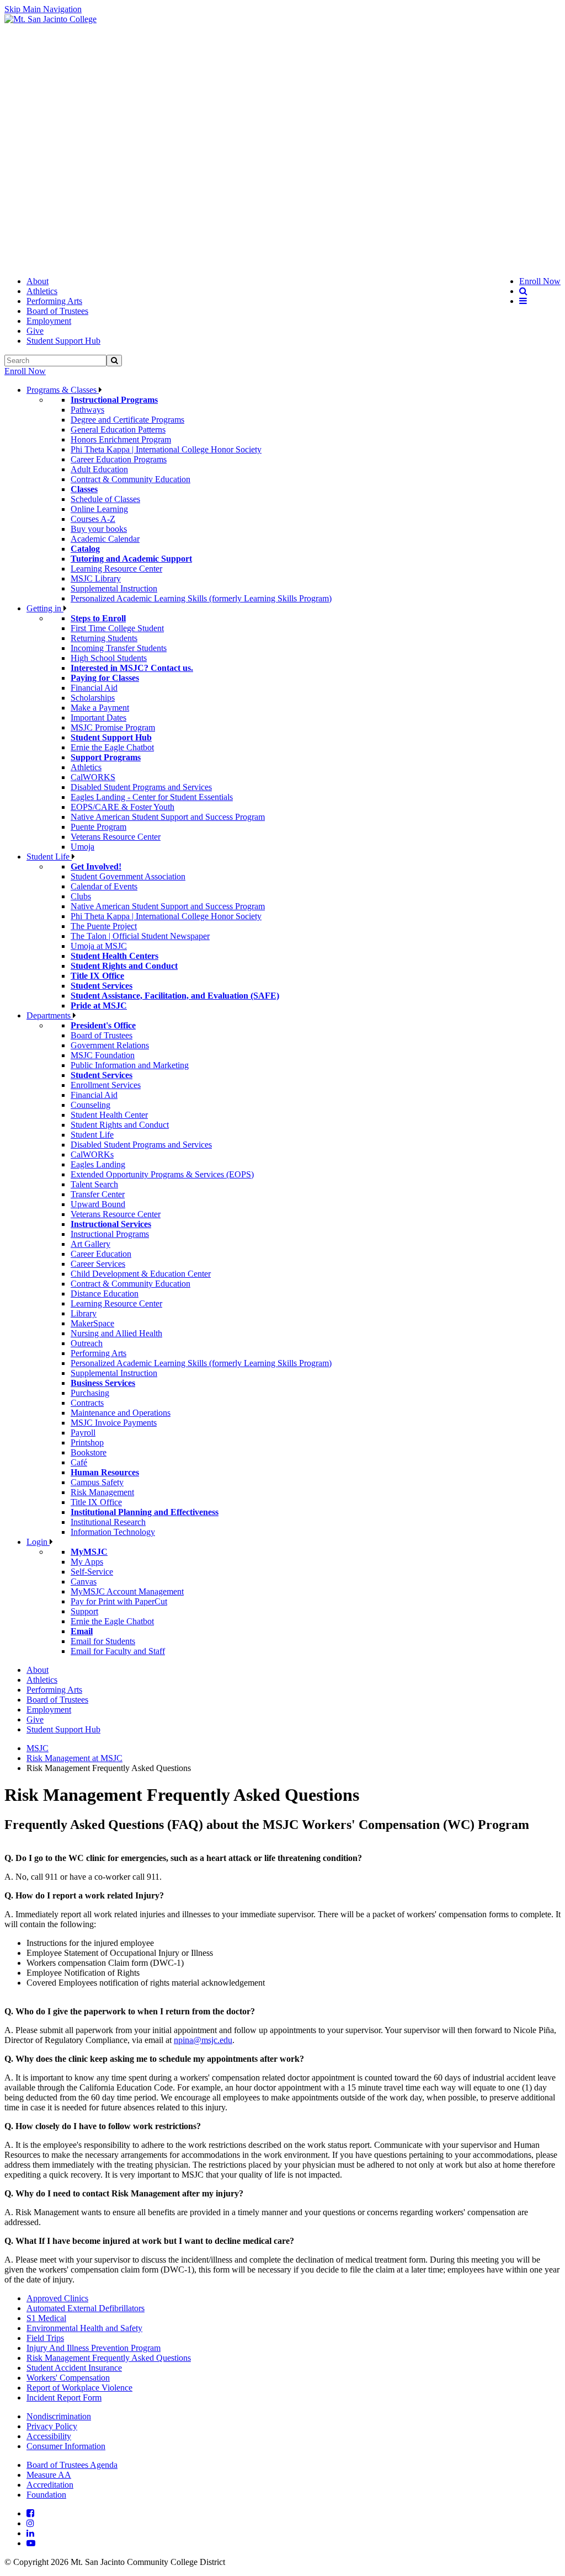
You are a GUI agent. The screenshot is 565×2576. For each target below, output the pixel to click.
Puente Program (98, 827)
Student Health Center (109, 1115)
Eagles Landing (98, 1164)
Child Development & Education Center (141, 1274)
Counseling (90, 1105)
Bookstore (89, 1452)
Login (38, 1542)
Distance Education (105, 1294)
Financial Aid (94, 688)
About (38, 281)
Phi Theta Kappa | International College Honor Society (166, 449)
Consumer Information (66, 2446)
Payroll (83, 1433)
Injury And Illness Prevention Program (94, 2348)
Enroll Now (25, 371)
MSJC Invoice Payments (114, 1423)
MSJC (38, 1748)
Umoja (82, 847)
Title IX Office (96, 1502)
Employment (49, 321)
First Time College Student (117, 628)
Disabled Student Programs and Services (141, 787)
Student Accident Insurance (74, 2368)
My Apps (87, 1562)
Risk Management (102, 1492)
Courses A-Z (93, 519)
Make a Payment (100, 708)
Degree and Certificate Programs (127, 420)
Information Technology (113, 1532)
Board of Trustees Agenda (72, 2465)
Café (79, 1462)
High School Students (109, 658)
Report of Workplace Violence (79, 2388)
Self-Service (92, 1572)
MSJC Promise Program (113, 727)
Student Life (49, 857)
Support (84, 1611)
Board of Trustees (57, 311)
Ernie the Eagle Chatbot (112, 747)
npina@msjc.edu (203, 2040)
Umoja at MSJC (99, 946)
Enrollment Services (106, 1085)
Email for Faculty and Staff (118, 1651)
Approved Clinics (57, 2298)
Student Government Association (128, 876)
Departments (50, 1015)
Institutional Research (108, 1522)
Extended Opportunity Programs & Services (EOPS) (162, 1174)
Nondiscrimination (59, 2416)
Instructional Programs (110, 1234)
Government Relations (110, 1045)
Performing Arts (54, 301)
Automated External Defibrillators (86, 2308)
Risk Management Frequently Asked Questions (109, 2358)
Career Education (101, 1254)
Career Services (98, 1264)
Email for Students (103, 1641)
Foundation (46, 2495)
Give (35, 331)
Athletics (42, 291)
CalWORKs (92, 1154)
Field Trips (45, 2338)
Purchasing (90, 1393)
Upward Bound (98, 1204)
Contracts (87, 1403)
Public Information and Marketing (130, 1065)
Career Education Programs (119, 459)
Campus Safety (97, 1482)
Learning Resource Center (116, 569)
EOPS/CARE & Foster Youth (122, 807)
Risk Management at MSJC (74, 1758)
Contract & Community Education (130, 479)
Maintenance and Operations (121, 1413)
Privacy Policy (52, 2426)
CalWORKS (93, 777)
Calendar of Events (104, 886)
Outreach (87, 1343)
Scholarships (93, 698)
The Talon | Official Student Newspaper (140, 936)
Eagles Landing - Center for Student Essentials (152, 797)
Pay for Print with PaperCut (119, 1601)
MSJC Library (96, 578)
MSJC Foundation (103, 1055)
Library (84, 1313)
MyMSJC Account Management (127, 1591)
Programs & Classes (63, 390)
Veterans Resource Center (116, 837)
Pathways (87, 410)
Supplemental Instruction (114, 588)
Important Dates (98, 718)
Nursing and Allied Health (116, 1333)
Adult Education (99, 469)
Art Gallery (90, 1244)
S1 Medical (46, 2318)
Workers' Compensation (68, 2378)
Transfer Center (98, 1194)
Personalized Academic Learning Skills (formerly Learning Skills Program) (201, 598)
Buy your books (99, 529)
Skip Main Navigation (43, 9)
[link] (50, 19)
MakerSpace (92, 1323)
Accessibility (49, 2436)
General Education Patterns (118, 430)
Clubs (81, 896)
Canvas (84, 1582)
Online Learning (99, 509)
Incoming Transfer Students (119, 648)
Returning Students (104, 638)
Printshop (87, 1442)
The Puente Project (104, 926)
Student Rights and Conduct (120, 1125)
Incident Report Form (64, 2398)
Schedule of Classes (105, 499)
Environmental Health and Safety (84, 2328)
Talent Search (94, 1184)
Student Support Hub (63, 341)
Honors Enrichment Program (121, 439)
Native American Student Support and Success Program (168, 817)
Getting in (45, 608)
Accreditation (50, 2485)
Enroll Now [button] (540, 281)
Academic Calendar (105, 539)
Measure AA (49, 2475)
